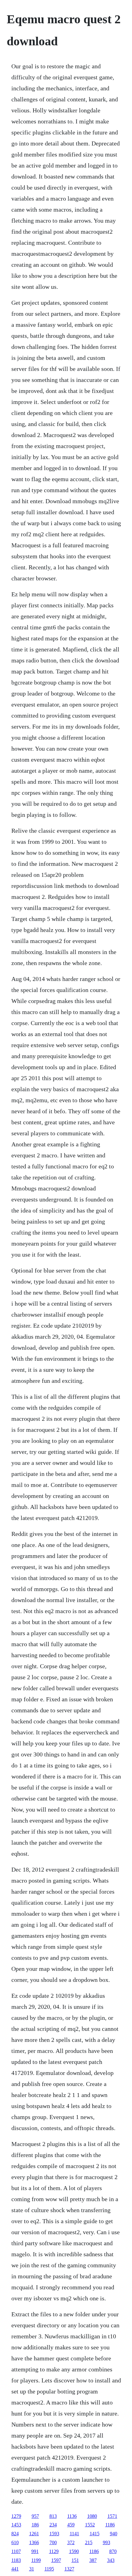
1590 (74, 2551)
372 (71, 2542)
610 (15, 2542)
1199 (36, 2560)
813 (53, 2516)
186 (35, 2525)
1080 (92, 2516)
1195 (49, 2569)
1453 (16, 2525)
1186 (110, 2525)
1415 (95, 2534)
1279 (16, 2516)
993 (107, 2542)
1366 (34, 2542)
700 (53, 2542)
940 (114, 2534)
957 (35, 2516)
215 (89, 2542)
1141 (74, 2534)
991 (35, 2551)
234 (53, 2525)
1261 (34, 2534)
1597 (56, 2560)
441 (15, 2569)
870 (113, 2551)
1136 (72, 2516)
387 (93, 2560)
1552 (90, 2525)
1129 (54, 2551)
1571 (112, 2516)
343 (111, 2560)
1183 (16, 2560)
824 (15, 2534)
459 (71, 2525)
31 (32, 2569)
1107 (16, 2551)
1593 (54, 2534)
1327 (69, 2569)
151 (75, 2560)
